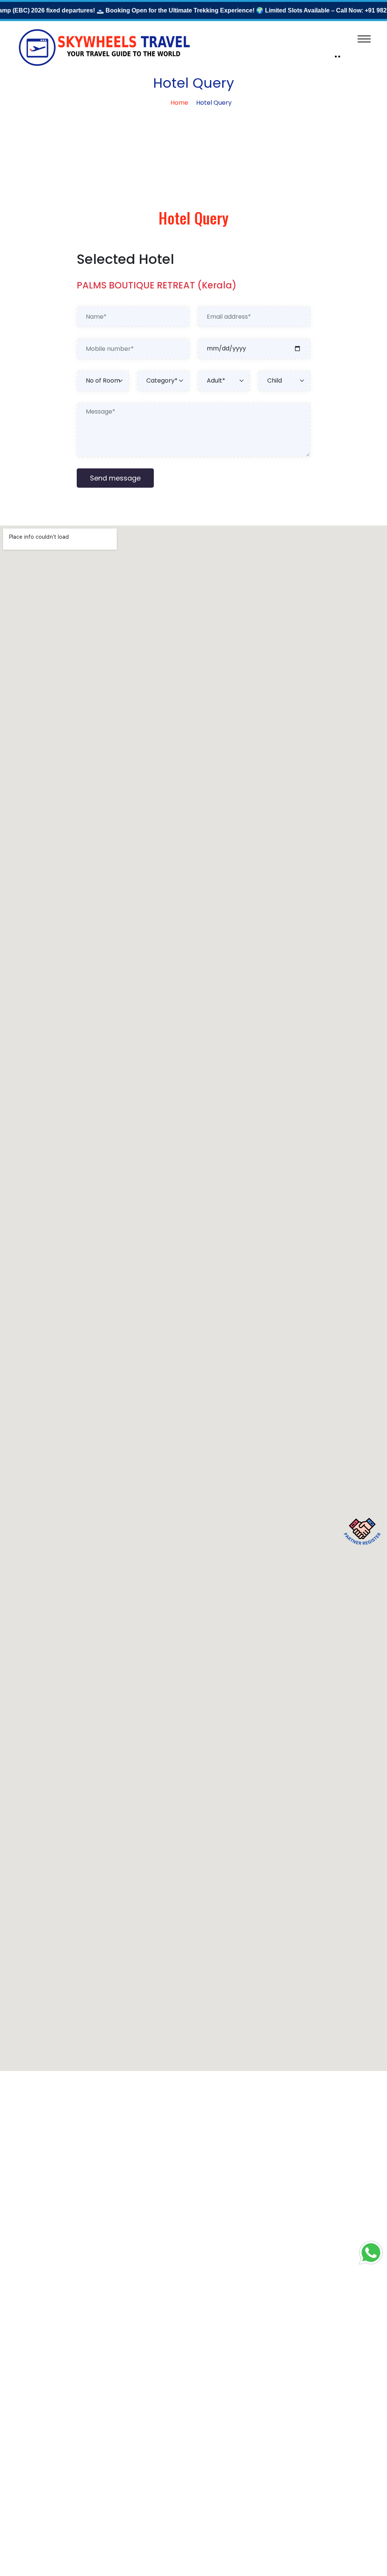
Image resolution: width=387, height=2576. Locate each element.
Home (179, 103)
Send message (115, 478)
